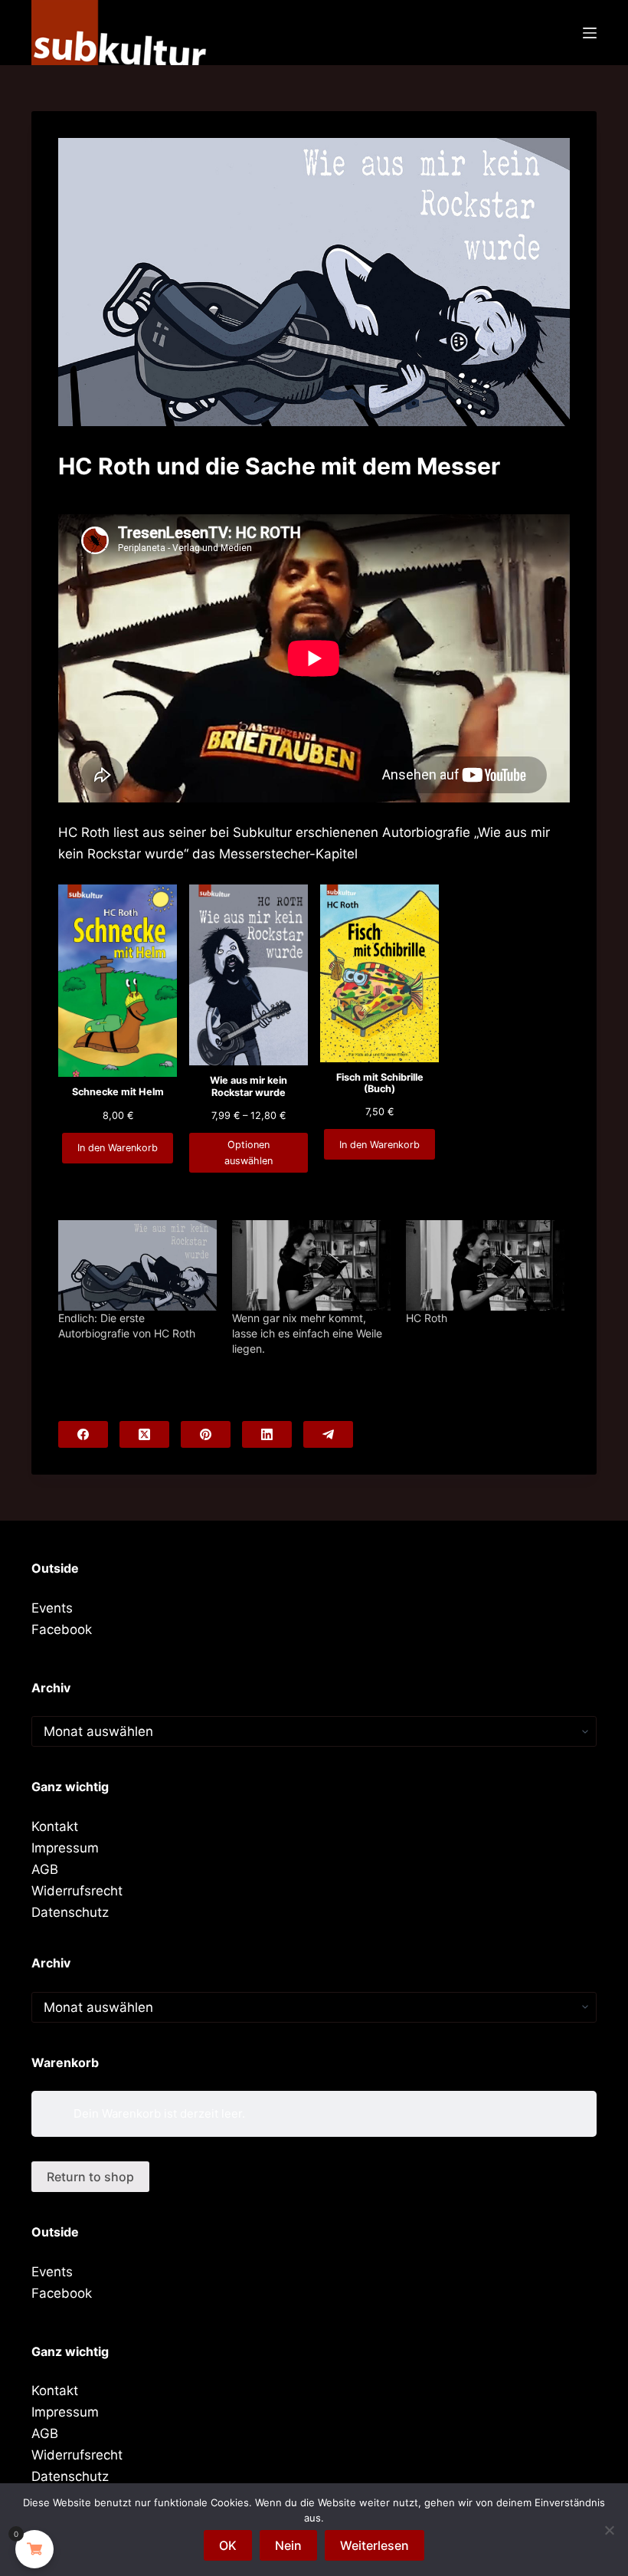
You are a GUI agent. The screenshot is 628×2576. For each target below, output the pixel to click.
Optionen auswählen (249, 1153)
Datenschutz (70, 1912)
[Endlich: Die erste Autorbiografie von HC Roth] (137, 1265)
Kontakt (55, 1826)
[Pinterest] (206, 1434)
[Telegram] (328, 1434)
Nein (288, 2545)
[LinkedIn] (267, 1434)
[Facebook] (83, 1434)
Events (52, 1608)
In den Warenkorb (118, 1148)
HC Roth (427, 1318)
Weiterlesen (375, 2545)
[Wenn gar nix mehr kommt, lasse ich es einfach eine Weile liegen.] (311, 1265)
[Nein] (609, 2530)
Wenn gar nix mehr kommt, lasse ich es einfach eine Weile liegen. (307, 1333)
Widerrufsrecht (77, 1891)
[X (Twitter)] (144, 1434)
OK (228, 2545)
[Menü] (590, 33)
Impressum (65, 1848)
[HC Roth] (485, 1265)
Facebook (62, 1629)
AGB (45, 1869)
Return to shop (90, 2177)
